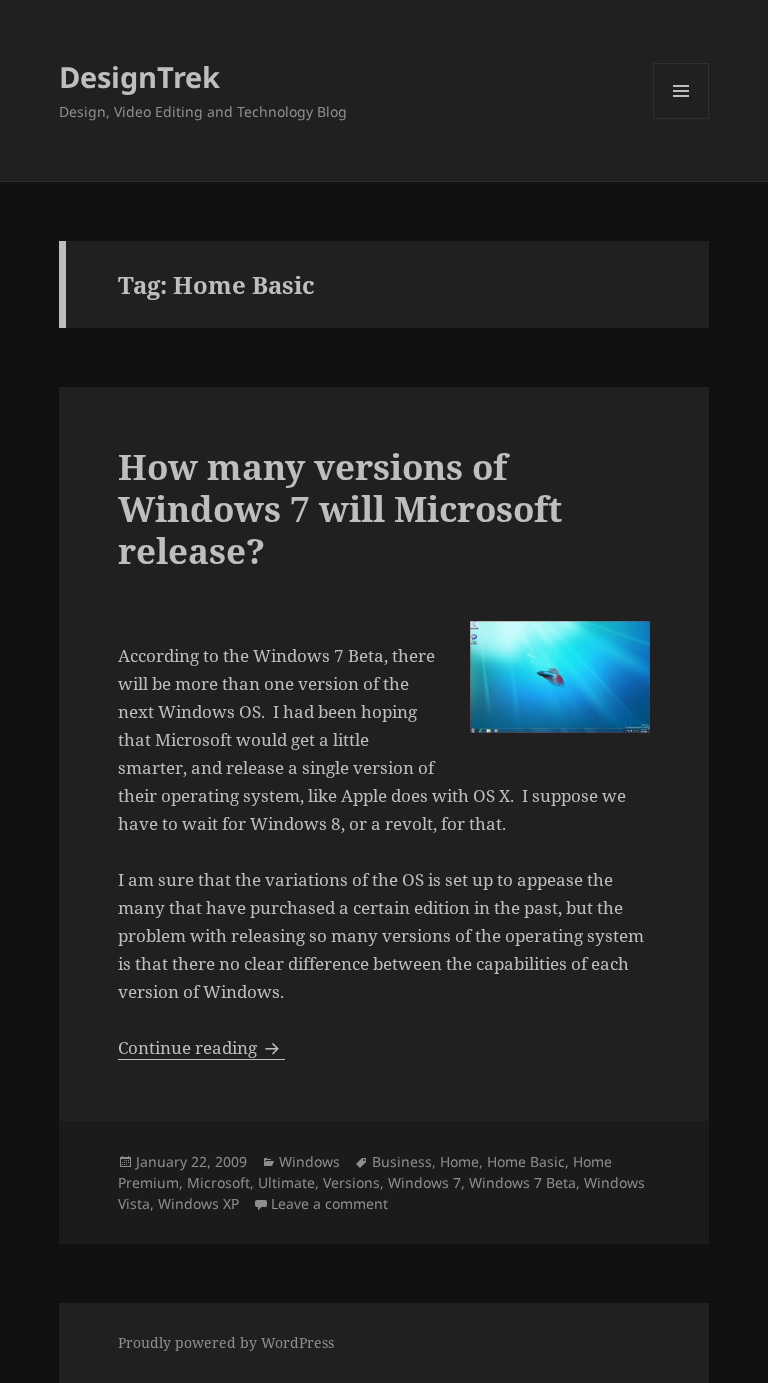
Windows (309, 1161)
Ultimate (286, 1182)
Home (459, 1161)
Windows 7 (424, 1182)
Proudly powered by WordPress (226, 1342)
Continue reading (201, 1047)
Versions (351, 1182)
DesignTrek (139, 76)
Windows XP (198, 1203)
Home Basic (526, 1161)
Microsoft (218, 1182)
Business (402, 1161)
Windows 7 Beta (522, 1182)
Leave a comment (329, 1203)
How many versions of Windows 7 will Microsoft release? (340, 508)
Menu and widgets (681, 118)
